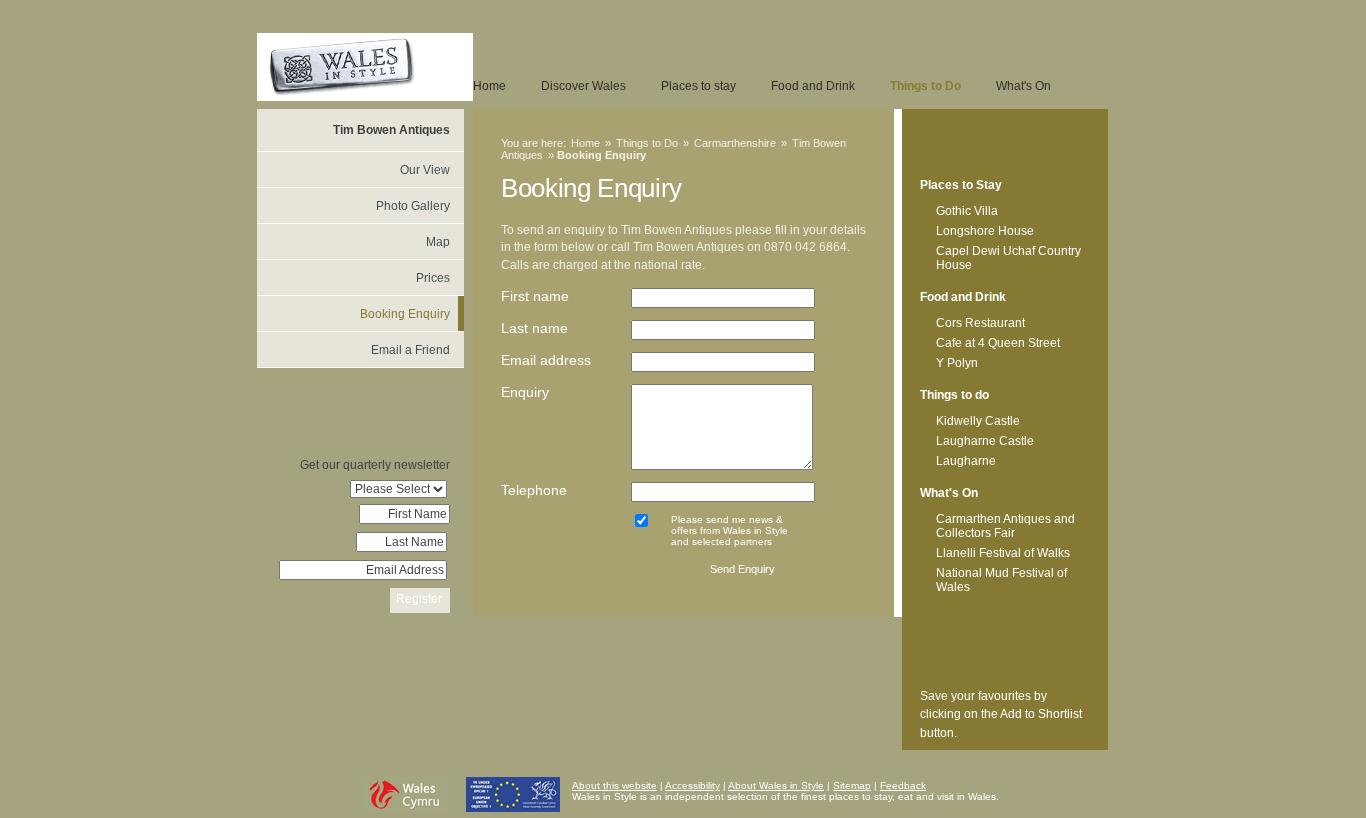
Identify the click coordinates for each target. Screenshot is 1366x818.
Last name (534, 328)
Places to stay (698, 86)
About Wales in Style (776, 785)
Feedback (903, 785)
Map (438, 242)
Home (489, 86)
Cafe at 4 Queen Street (998, 343)
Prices (433, 278)
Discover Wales (583, 86)
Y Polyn (957, 363)
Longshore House (985, 231)
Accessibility (692, 785)
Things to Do (925, 86)
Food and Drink (813, 86)
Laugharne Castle (985, 441)
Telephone (534, 490)
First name (535, 296)
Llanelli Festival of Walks (1003, 553)
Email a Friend (410, 350)
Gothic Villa (967, 211)
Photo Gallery (413, 206)
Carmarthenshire (735, 143)
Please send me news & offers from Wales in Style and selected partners (729, 530)
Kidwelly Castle (978, 421)
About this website (614, 785)
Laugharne (966, 461)
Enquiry (525, 392)
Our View (425, 170)
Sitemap (852, 785)
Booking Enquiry (405, 314)
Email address (546, 360)
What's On (1023, 86)
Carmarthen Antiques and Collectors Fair (1005, 526)
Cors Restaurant (980, 323)
